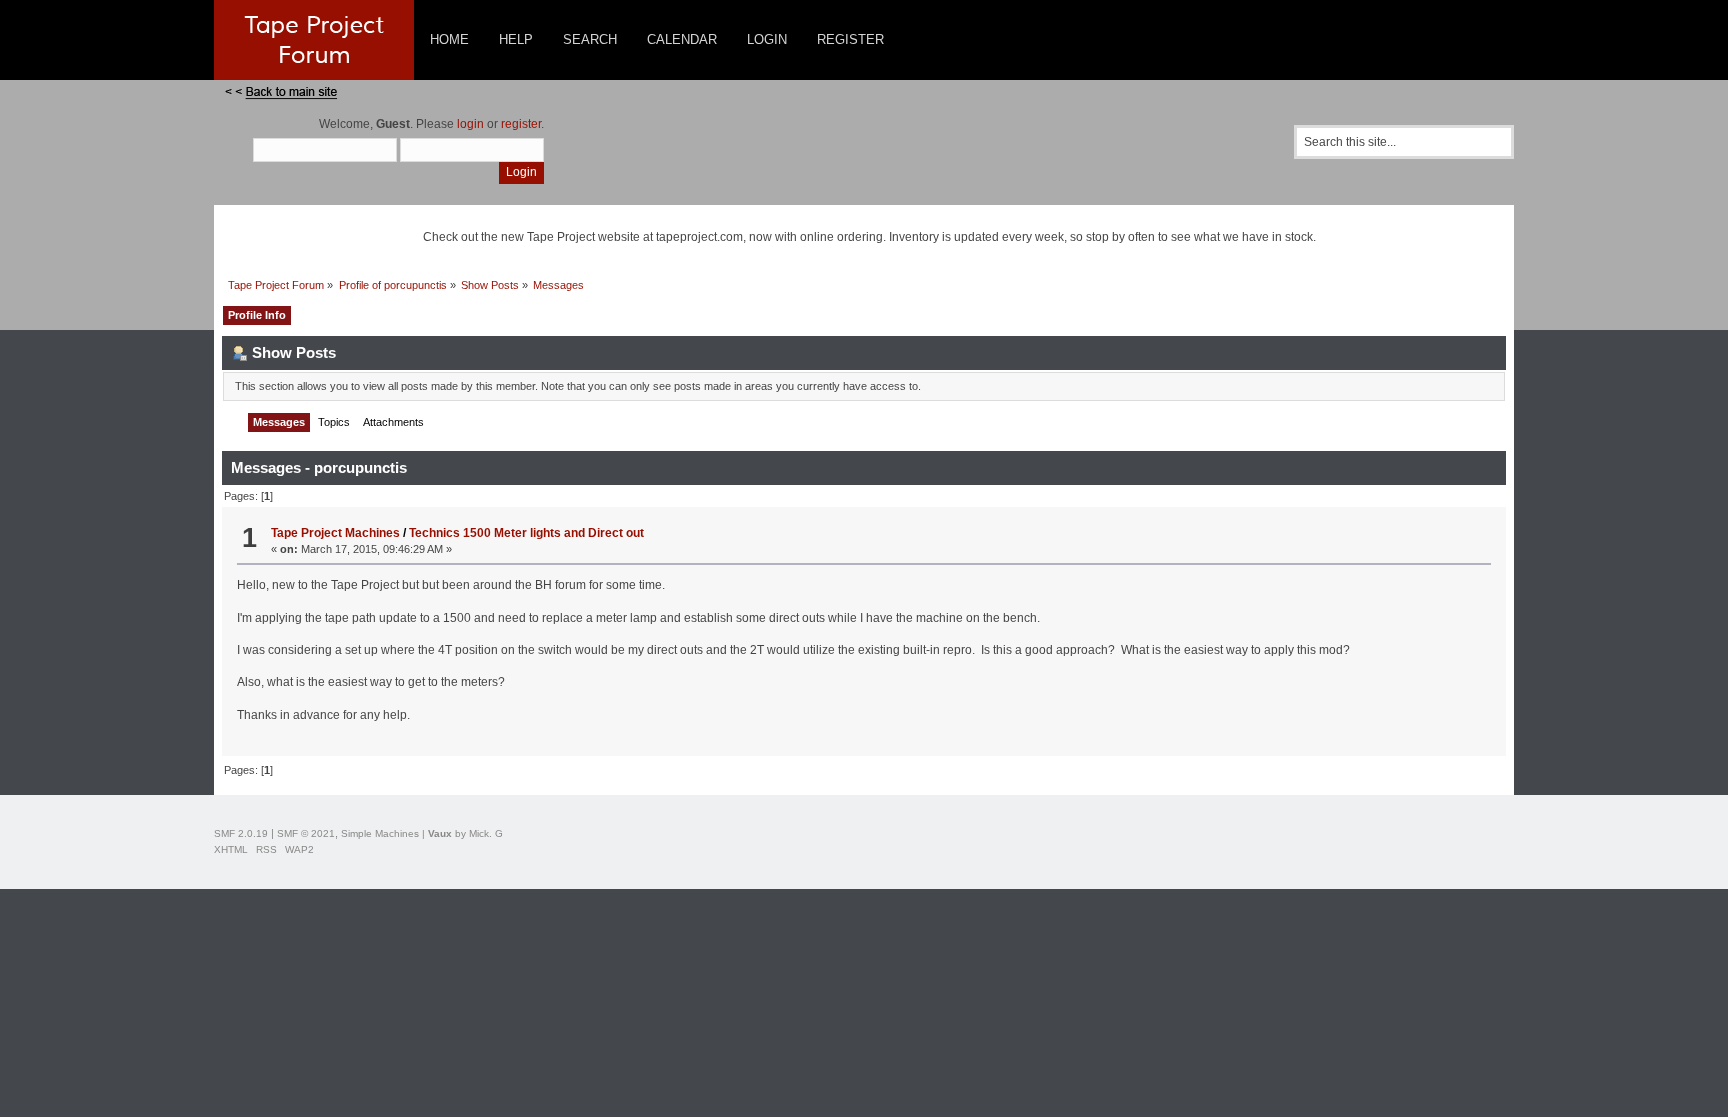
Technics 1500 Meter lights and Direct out (526, 533)
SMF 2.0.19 (241, 833)
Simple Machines (380, 833)
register (521, 124)
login (470, 124)
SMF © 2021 (306, 833)
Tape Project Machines (335, 533)
